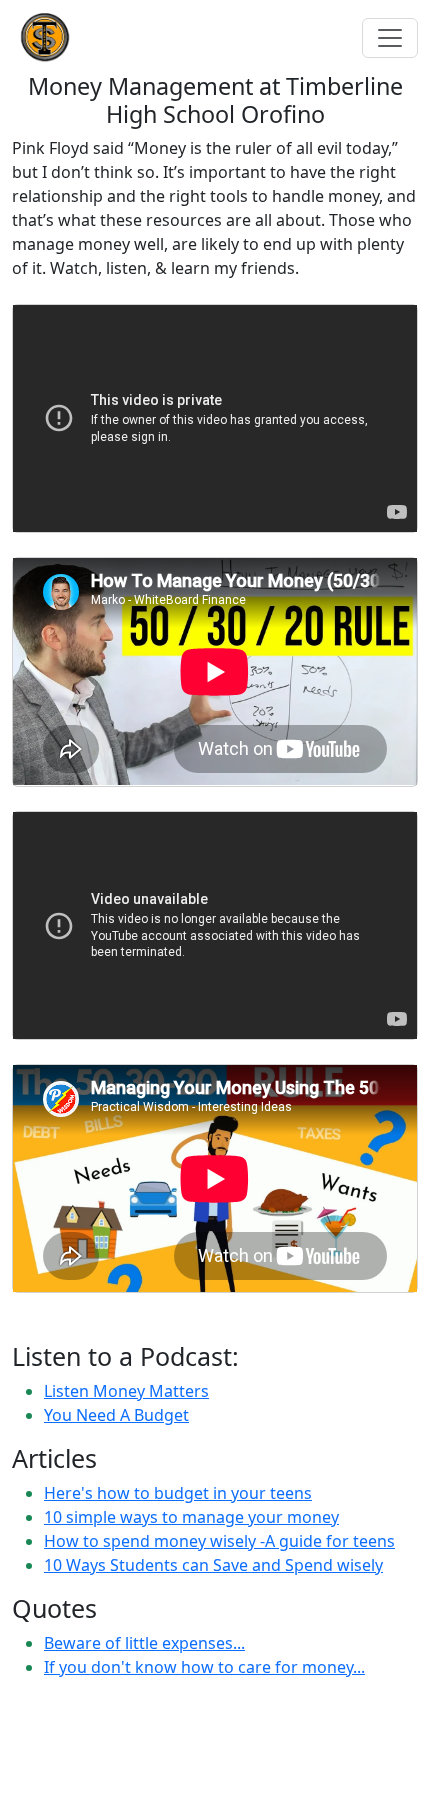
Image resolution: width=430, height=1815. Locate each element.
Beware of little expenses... (144, 1643)
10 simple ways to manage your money (191, 1517)
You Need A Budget (116, 1415)
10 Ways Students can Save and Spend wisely (213, 1565)
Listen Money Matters (126, 1391)
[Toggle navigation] (390, 38)
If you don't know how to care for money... (204, 1667)
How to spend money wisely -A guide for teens (219, 1541)
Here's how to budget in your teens (178, 1493)
